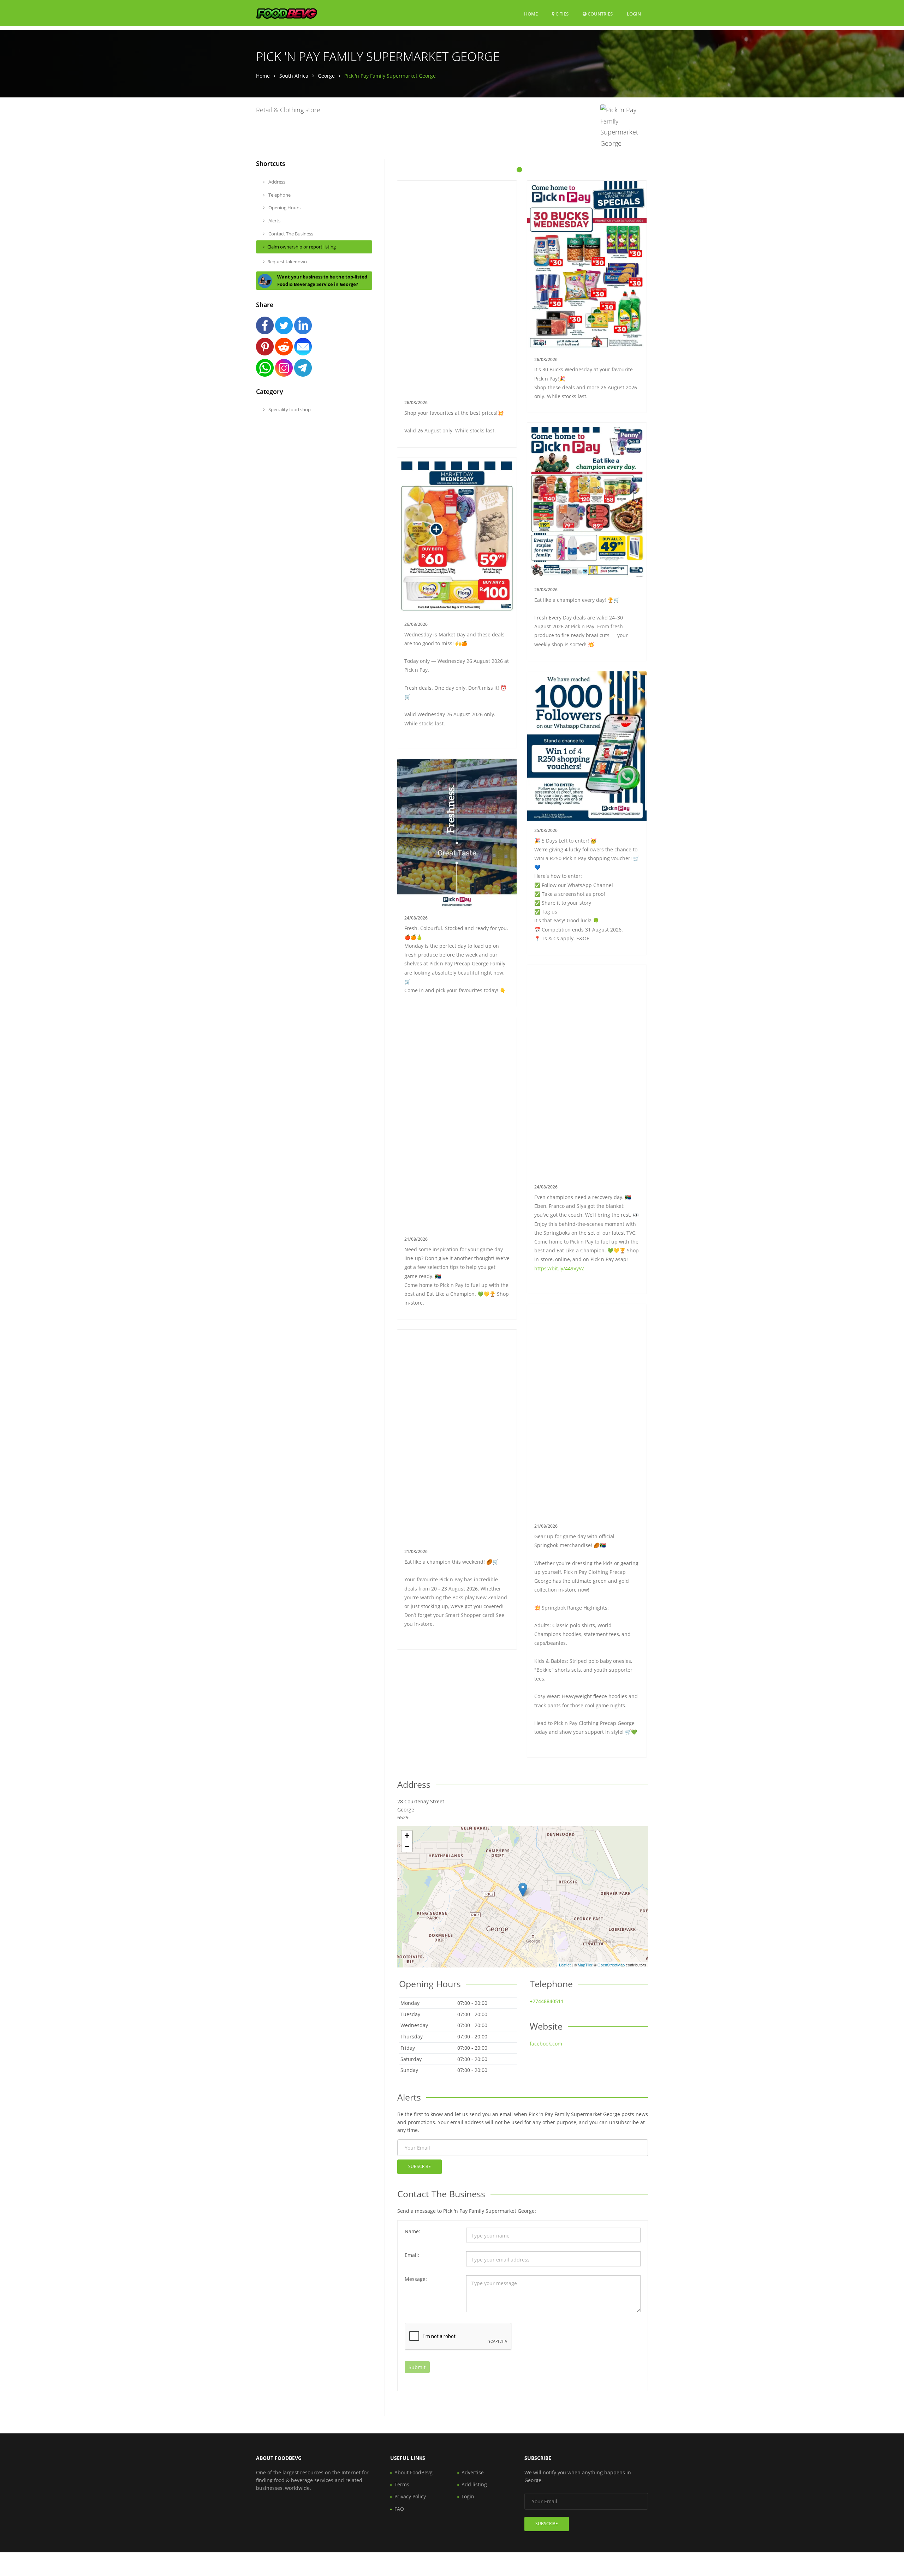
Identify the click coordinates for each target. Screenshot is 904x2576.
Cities (561, 14)
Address (276, 182)
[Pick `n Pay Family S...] (523, 1890)
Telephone (279, 195)
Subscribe (420, 2166)
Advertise (473, 2472)
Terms (402, 2484)
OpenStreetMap (611, 1965)
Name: (412, 2231)
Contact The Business (290, 234)
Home (531, 14)
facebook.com (546, 2044)
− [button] (407, 1846)
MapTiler (585, 1965)
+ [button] (407, 1836)
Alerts (274, 221)
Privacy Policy (410, 2496)
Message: (416, 2279)
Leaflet (565, 1965)
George (326, 76)
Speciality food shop (289, 409)
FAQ (399, 2509)
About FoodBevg (414, 2472)
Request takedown (287, 262)
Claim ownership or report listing (302, 247)
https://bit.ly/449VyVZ (559, 1268)
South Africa (294, 76)
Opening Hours (284, 208)
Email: (412, 2255)
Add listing (474, 2484)
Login (634, 14)
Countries (600, 14)
